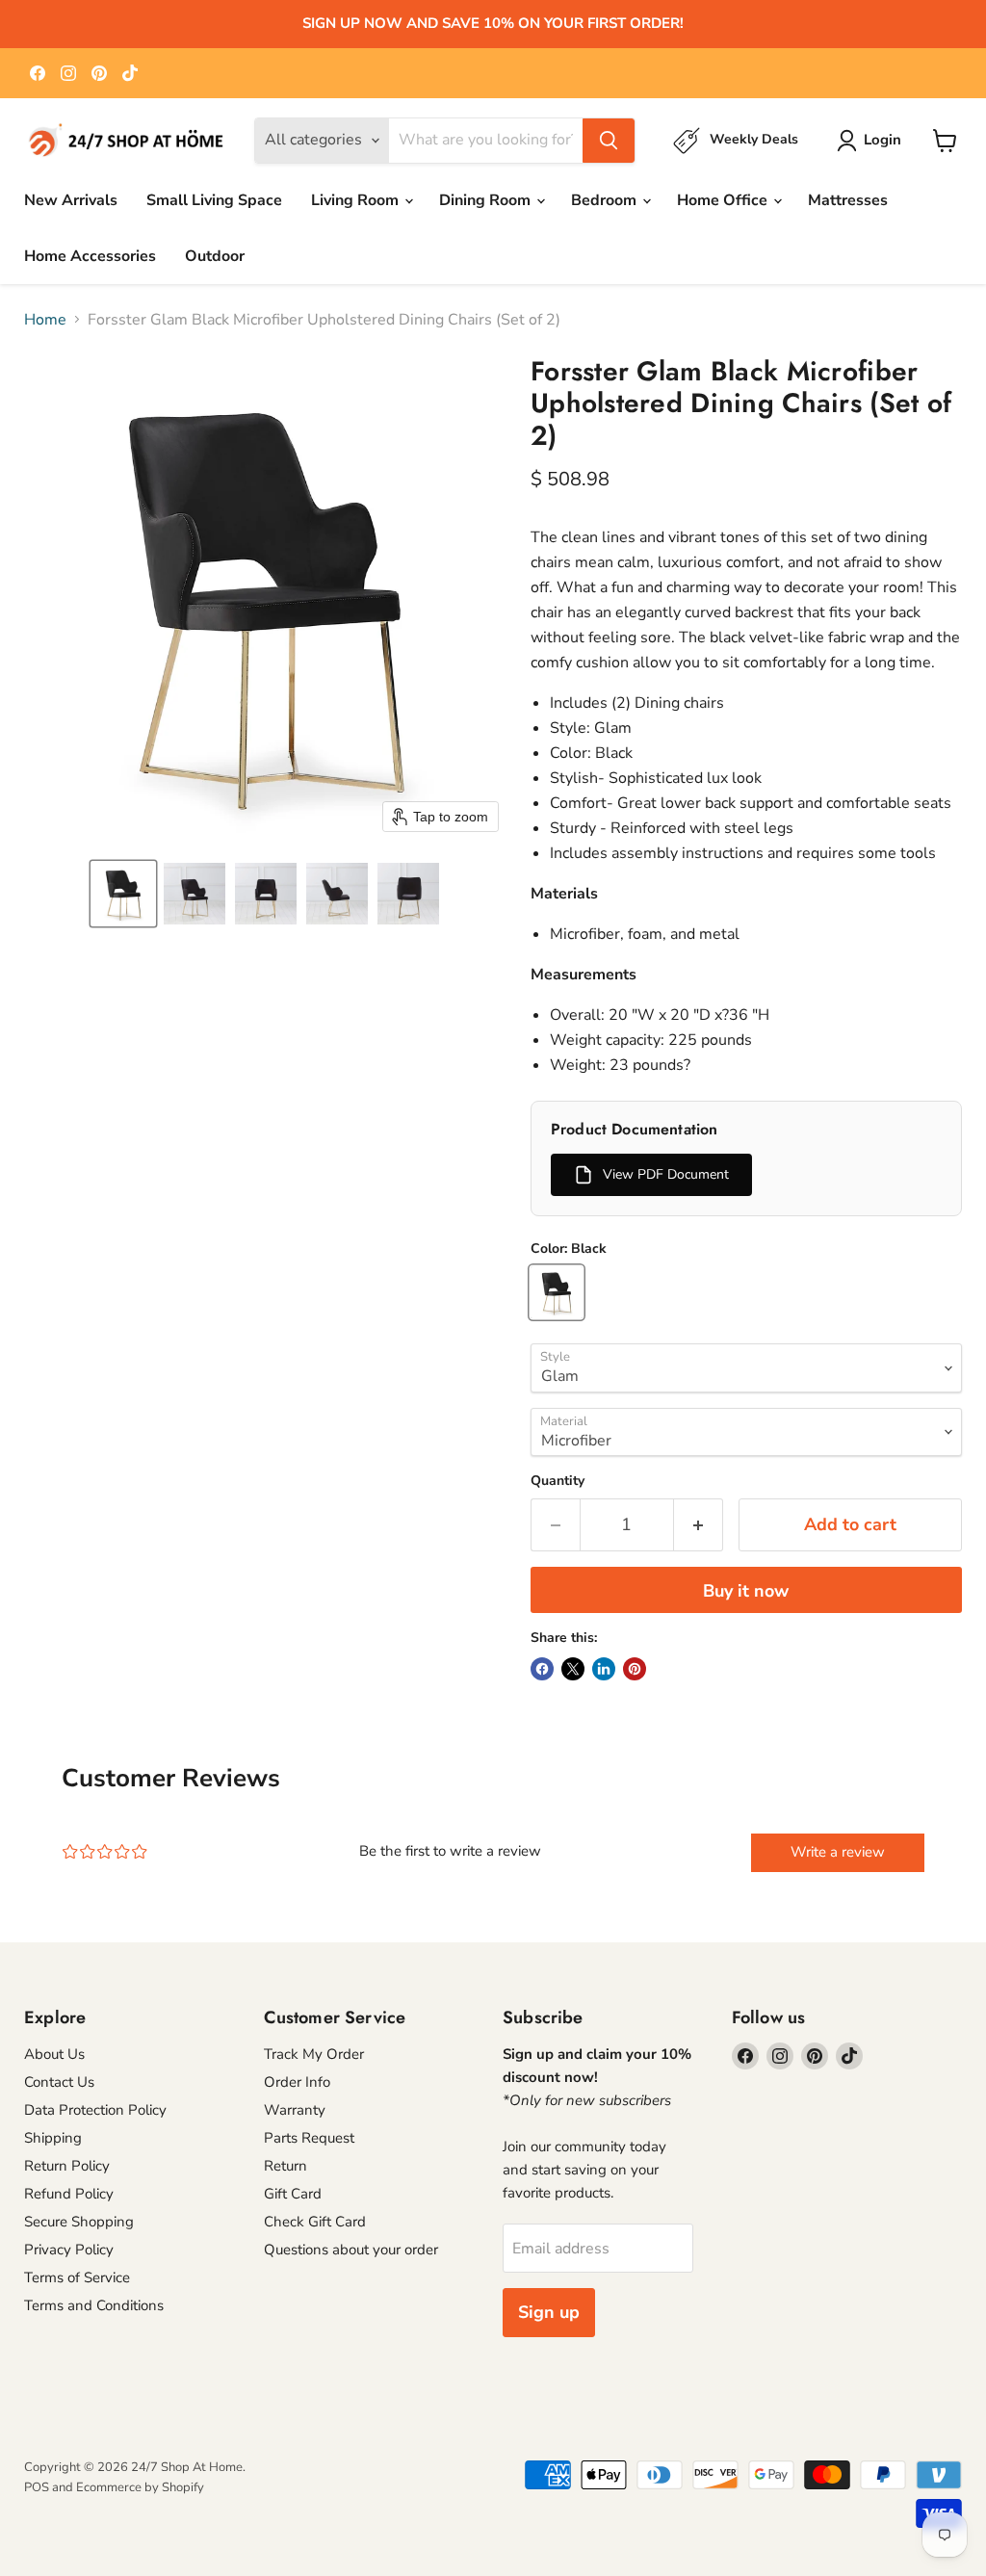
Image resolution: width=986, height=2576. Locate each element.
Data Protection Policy (95, 2110)
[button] (123, 894)
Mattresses (848, 200)
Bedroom (606, 200)
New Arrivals (71, 200)
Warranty (295, 2110)
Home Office (724, 200)
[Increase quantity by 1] (699, 1525)
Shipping (53, 2138)
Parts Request (309, 2138)
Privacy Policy (69, 2250)
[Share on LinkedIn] (604, 1669)
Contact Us (59, 2082)
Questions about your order (351, 2250)
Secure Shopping (79, 2222)
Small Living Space (214, 200)
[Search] (609, 141)
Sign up (549, 2312)
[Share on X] (573, 1669)
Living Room (357, 200)
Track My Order (314, 2054)
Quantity (558, 1481)
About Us (54, 2054)
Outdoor (215, 256)
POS (37, 2487)
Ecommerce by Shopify (140, 2487)
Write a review (838, 1852)
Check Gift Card (315, 2222)
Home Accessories (90, 256)
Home (45, 320)
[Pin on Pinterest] (635, 1669)
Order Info (297, 2082)
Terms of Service (77, 2277)
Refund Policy (69, 2194)
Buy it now (746, 1591)
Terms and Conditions (94, 2305)
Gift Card (293, 2194)
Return (285, 2166)
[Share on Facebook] (542, 1669)
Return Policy (67, 2166)
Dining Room (487, 200)
